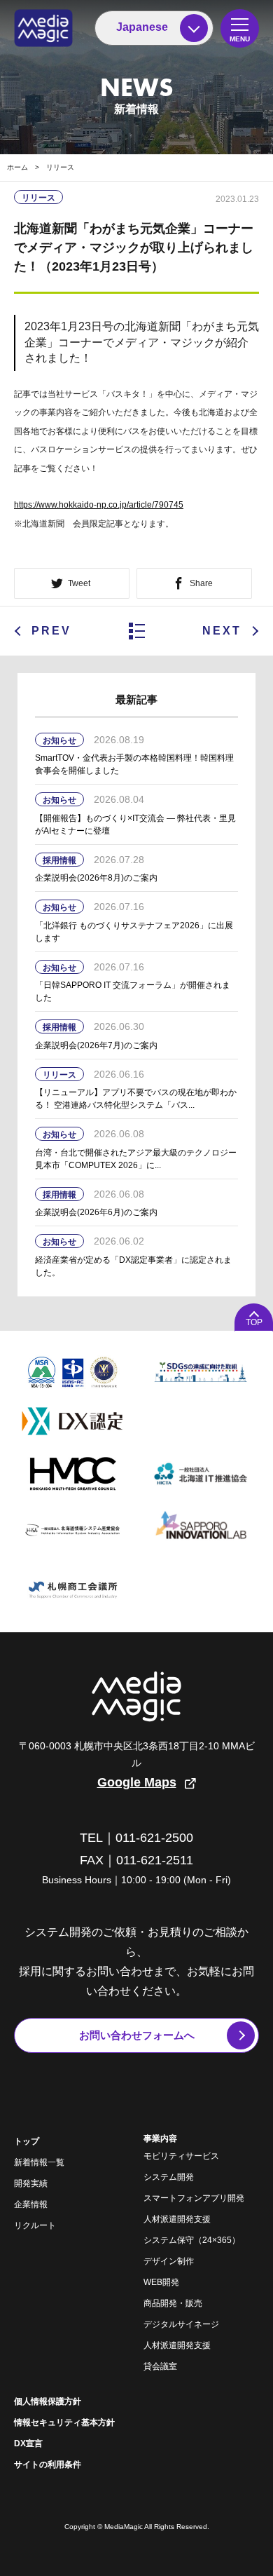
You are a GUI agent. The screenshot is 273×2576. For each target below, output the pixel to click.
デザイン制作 (169, 2261)
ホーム (17, 167)
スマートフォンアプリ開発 (194, 2198)
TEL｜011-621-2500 (136, 1838)
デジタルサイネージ (181, 2324)
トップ (27, 2141)
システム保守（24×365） (192, 2240)
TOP (254, 1322)
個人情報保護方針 (48, 2401)
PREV (51, 631)
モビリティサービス (181, 2156)
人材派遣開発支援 (177, 2219)
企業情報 (31, 2204)
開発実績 (31, 2183)
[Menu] (240, 28)
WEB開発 (161, 2282)
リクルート (35, 2225)
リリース (60, 167)
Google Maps (137, 1782)
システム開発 (169, 2177)
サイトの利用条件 (48, 2465)
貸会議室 (160, 2366)
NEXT (222, 631)
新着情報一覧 (39, 2162)
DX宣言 (28, 2443)
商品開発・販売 (173, 2303)
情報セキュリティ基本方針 (64, 2422)
